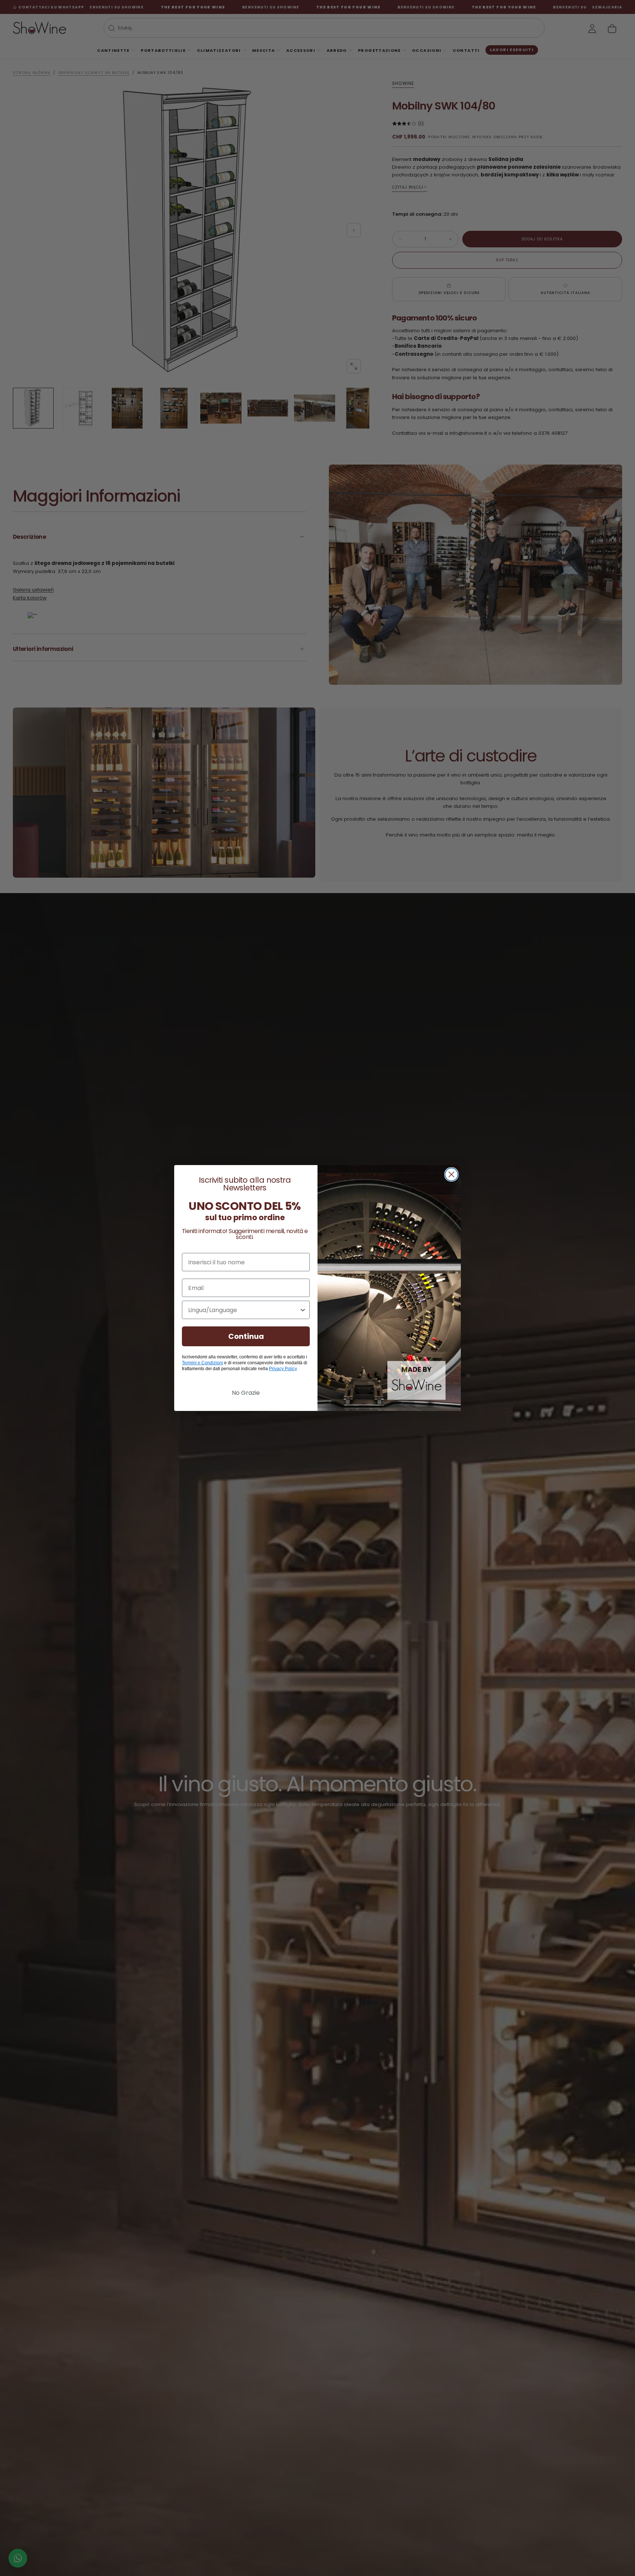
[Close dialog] (451, 1174)
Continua (246, 1336)
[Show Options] (303, 1310)
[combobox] (244, 1310)
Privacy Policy (283, 1369)
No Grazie (246, 1393)
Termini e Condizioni (202, 1363)
